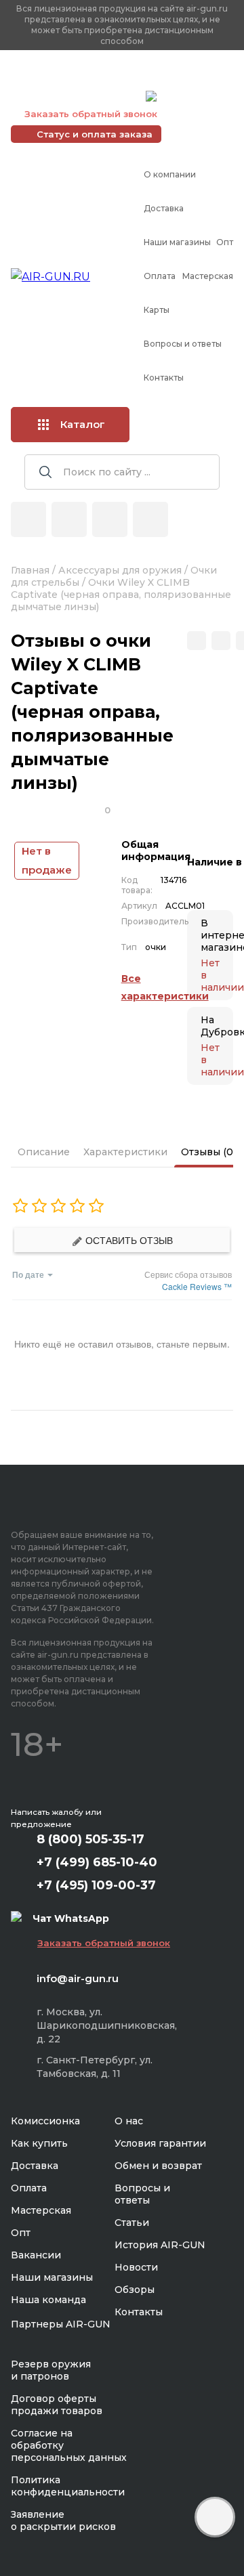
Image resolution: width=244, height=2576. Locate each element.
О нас (129, 2121)
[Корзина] (150, 519)
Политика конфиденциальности (68, 2486)
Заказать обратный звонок (91, 114)
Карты (157, 310)
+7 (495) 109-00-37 (75, 96)
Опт (225, 242)
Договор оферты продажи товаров (57, 2405)
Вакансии (36, 2255)
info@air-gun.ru (78, 1978)
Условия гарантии (160, 2143)
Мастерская (208, 276)
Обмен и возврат (158, 2166)
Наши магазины (177, 242)
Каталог (83, 424)
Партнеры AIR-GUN (61, 2324)
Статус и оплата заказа (95, 134)
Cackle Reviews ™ (197, 1286)
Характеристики (125, 1152)
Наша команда (48, 2300)
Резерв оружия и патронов (51, 2370)
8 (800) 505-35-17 (90, 1839)
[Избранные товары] (110, 519)
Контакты (164, 378)
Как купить (39, 2143)
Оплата (160, 276)
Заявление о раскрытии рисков (63, 2520)
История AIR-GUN (160, 2245)
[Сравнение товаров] (69, 519)
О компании (170, 174)
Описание (44, 1152)
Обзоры (135, 2290)
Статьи (132, 2223)
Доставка (164, 208)
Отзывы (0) (208, 1152)
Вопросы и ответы (183, 344)
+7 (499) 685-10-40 (75, 79)
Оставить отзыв (128, 1240)
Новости (136, 2267)
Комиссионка (45, 2121)
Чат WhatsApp (195, 98)
